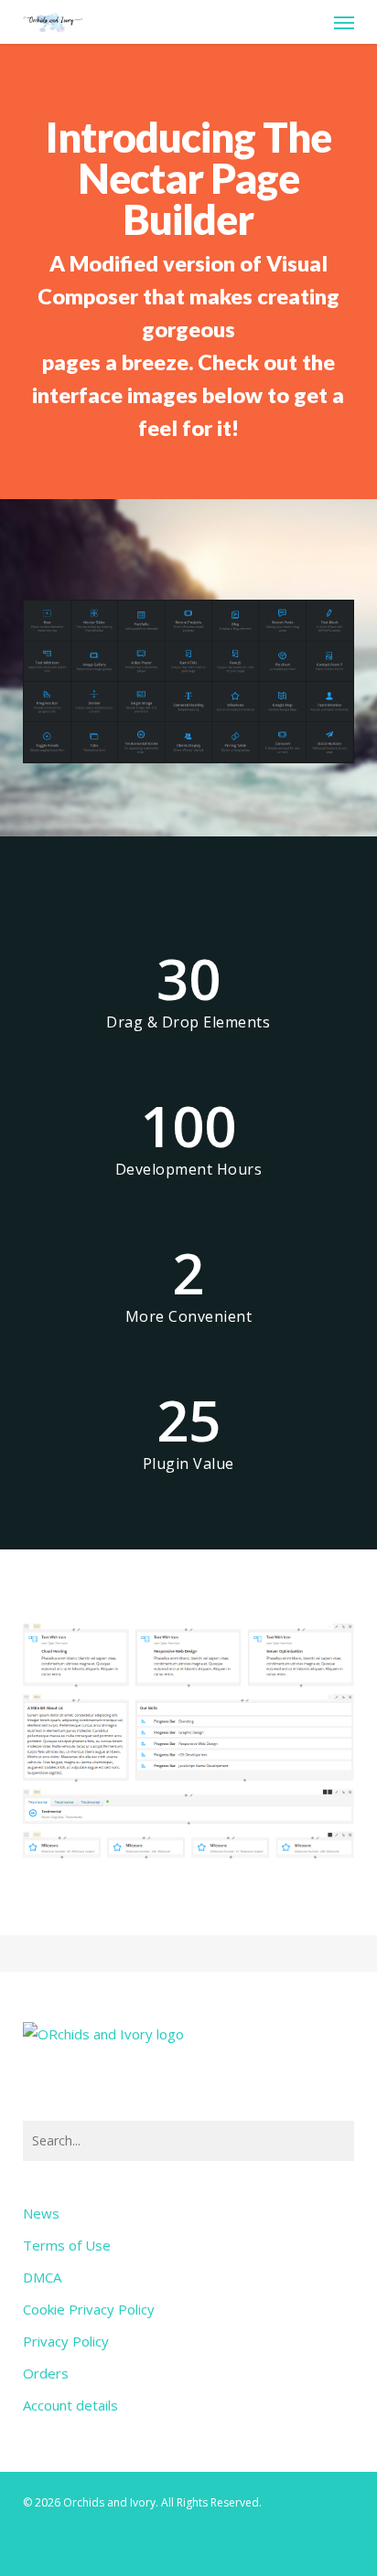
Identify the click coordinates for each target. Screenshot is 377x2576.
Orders (46, 2373)
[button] (344, 22)
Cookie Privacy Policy (89, 2309)
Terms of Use (67, 2245)
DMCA (42, 2277)
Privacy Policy (66, 2341)
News (41, 2213)
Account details (70, 2405)
